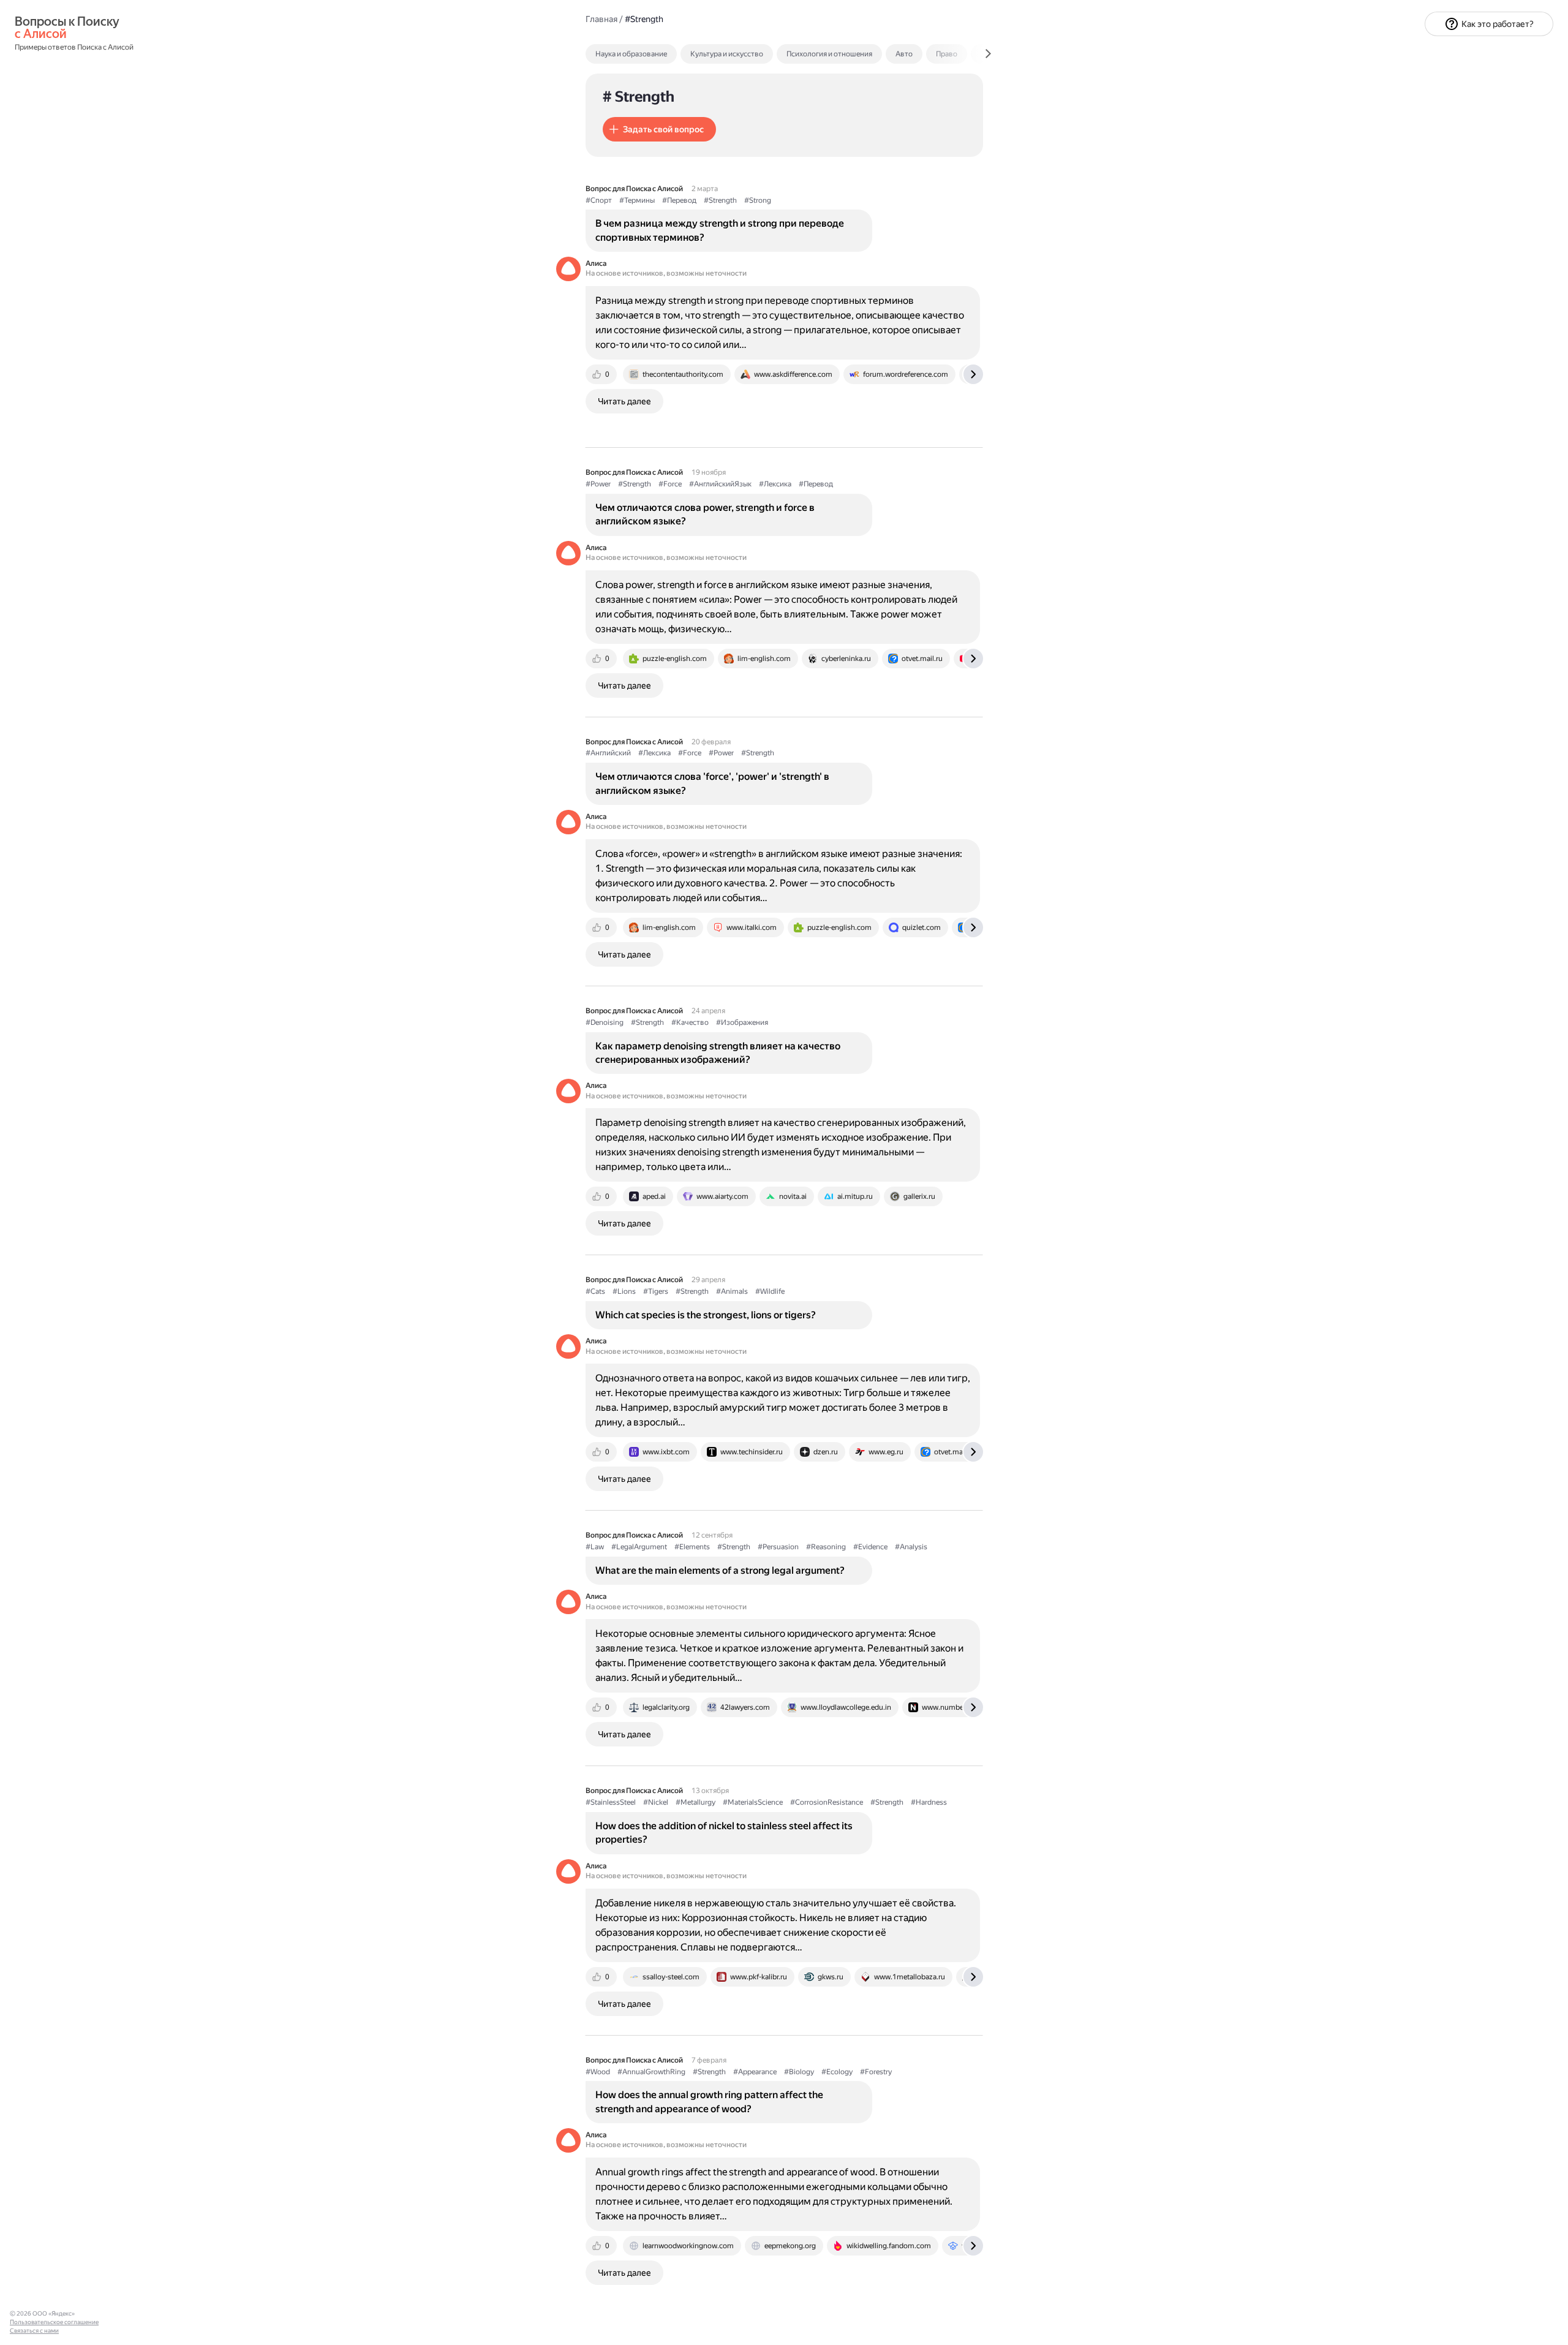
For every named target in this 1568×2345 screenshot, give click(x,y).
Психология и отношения (829, 54)
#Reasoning (826, 1547)
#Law (595, 1547)
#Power (598, 484)
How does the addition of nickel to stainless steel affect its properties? (724, 1833)
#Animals (732, 1291)
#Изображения (742, 1022)
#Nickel (656, 1802)
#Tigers (656, 1291)
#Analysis (911, 1547)
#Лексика (775, 484)
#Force (670, 484)
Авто (904, 54)
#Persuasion (778, 1547)
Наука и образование (631, 54)
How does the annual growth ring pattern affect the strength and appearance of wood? (709, 2101)
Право (947, 54)
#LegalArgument (639, 1547)
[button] (659, 129)
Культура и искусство (727, 54)
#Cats (595, 1291)
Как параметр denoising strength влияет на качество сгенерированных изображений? (718, 1053)
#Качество (690, 1022)
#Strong (758, 200)
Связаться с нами (34, 2331)
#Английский (608, 753)
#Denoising (605, 1022)
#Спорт (599, 200)
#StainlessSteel (611, 1802)
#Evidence (870, 1547)
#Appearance (755, 2072)
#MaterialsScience (753, 1802)
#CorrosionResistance (827, 1802)
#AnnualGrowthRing (651, 2072)
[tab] (658, 54)
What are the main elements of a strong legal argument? (720, 1570)
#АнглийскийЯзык (720, 484)
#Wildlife (770, 1291)
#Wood (598, 2072)
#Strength (720, 200)
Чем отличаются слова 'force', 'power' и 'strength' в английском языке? (712, 783)
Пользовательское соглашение (54, 2322)
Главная (601, 19)
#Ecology (837, 2072)
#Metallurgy (695, 1802)
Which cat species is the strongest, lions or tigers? (706, 1315)
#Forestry (876, 2072)
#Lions (624, 1291)
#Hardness (929, 1802)
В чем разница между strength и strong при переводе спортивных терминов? (720, 230)
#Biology (799, 2072)
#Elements (692, 1547)
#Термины (637, 200)
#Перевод (679, 200)
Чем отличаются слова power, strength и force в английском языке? (705, 514)
